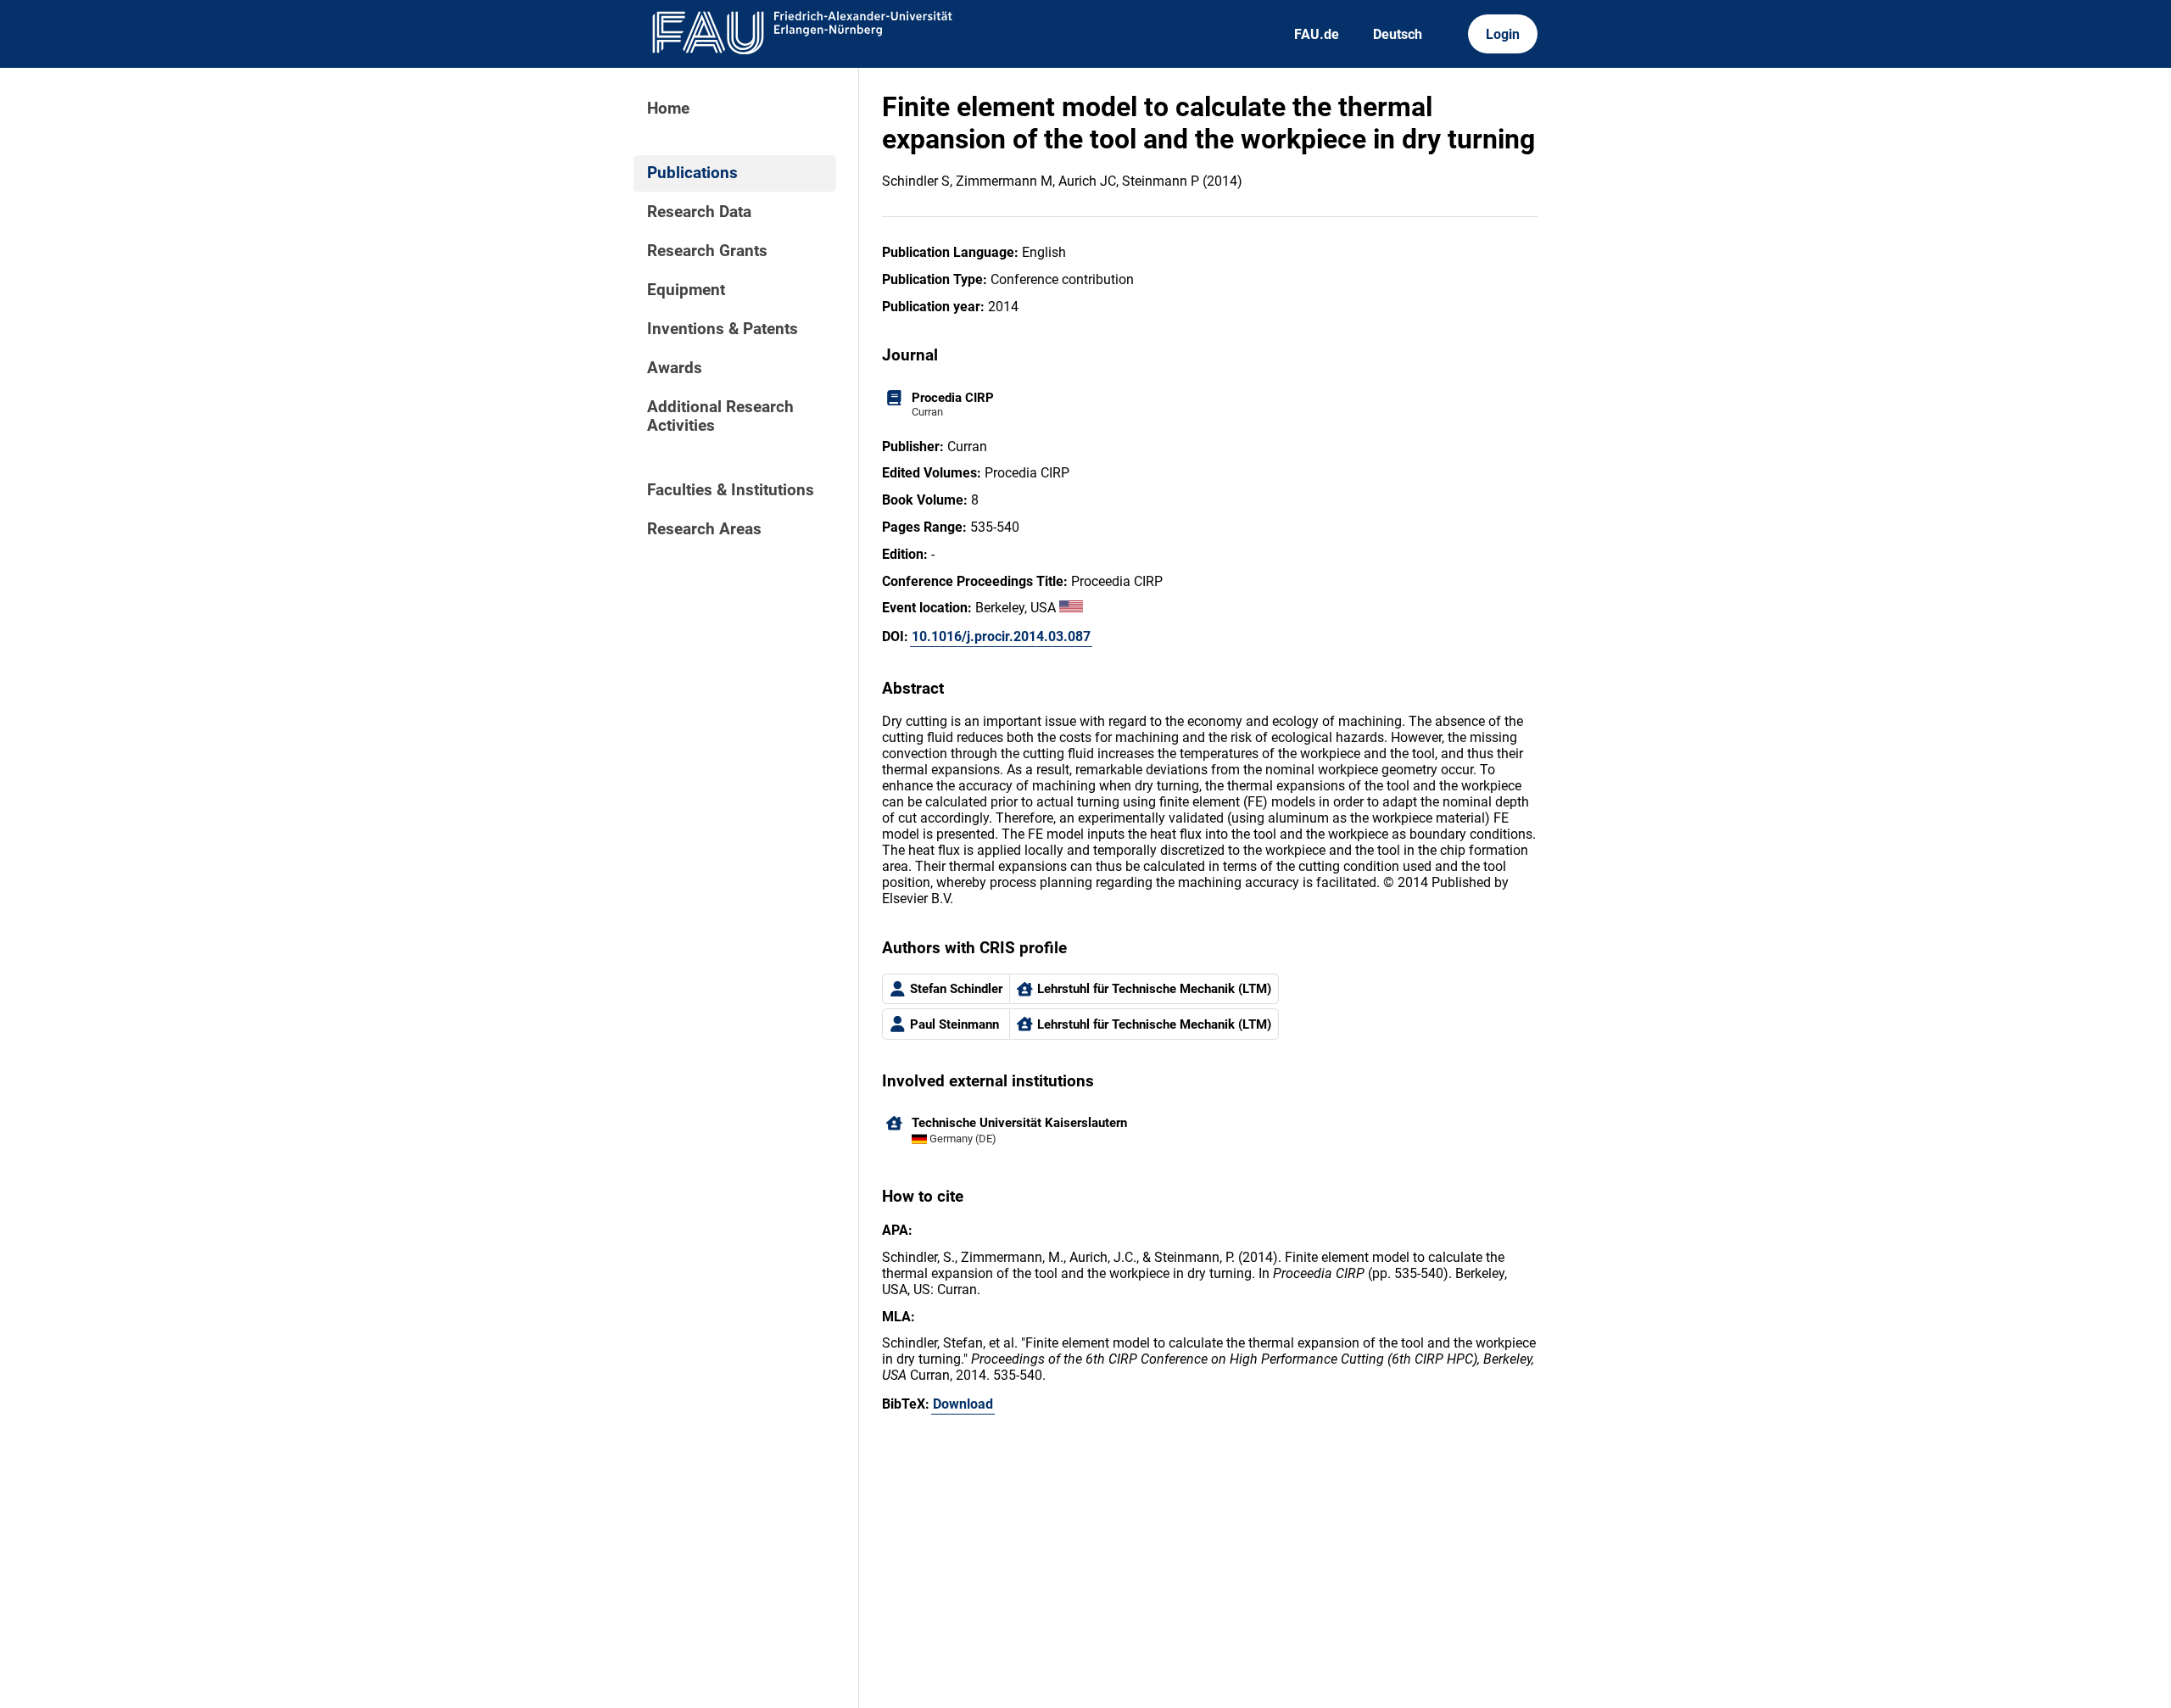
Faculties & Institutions (731, 490)
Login (1503, 34)
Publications (692, 173)
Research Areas (704, 529)
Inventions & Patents (723, 329)
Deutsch (1398, 34)
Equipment (686, 290)
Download (963, 1404)
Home (668, 109)
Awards (675, 368)
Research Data (699, 212)
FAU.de (1317, 34)
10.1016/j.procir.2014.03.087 (1001, 636)
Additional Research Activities (720, 416)
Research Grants (707, 251)
